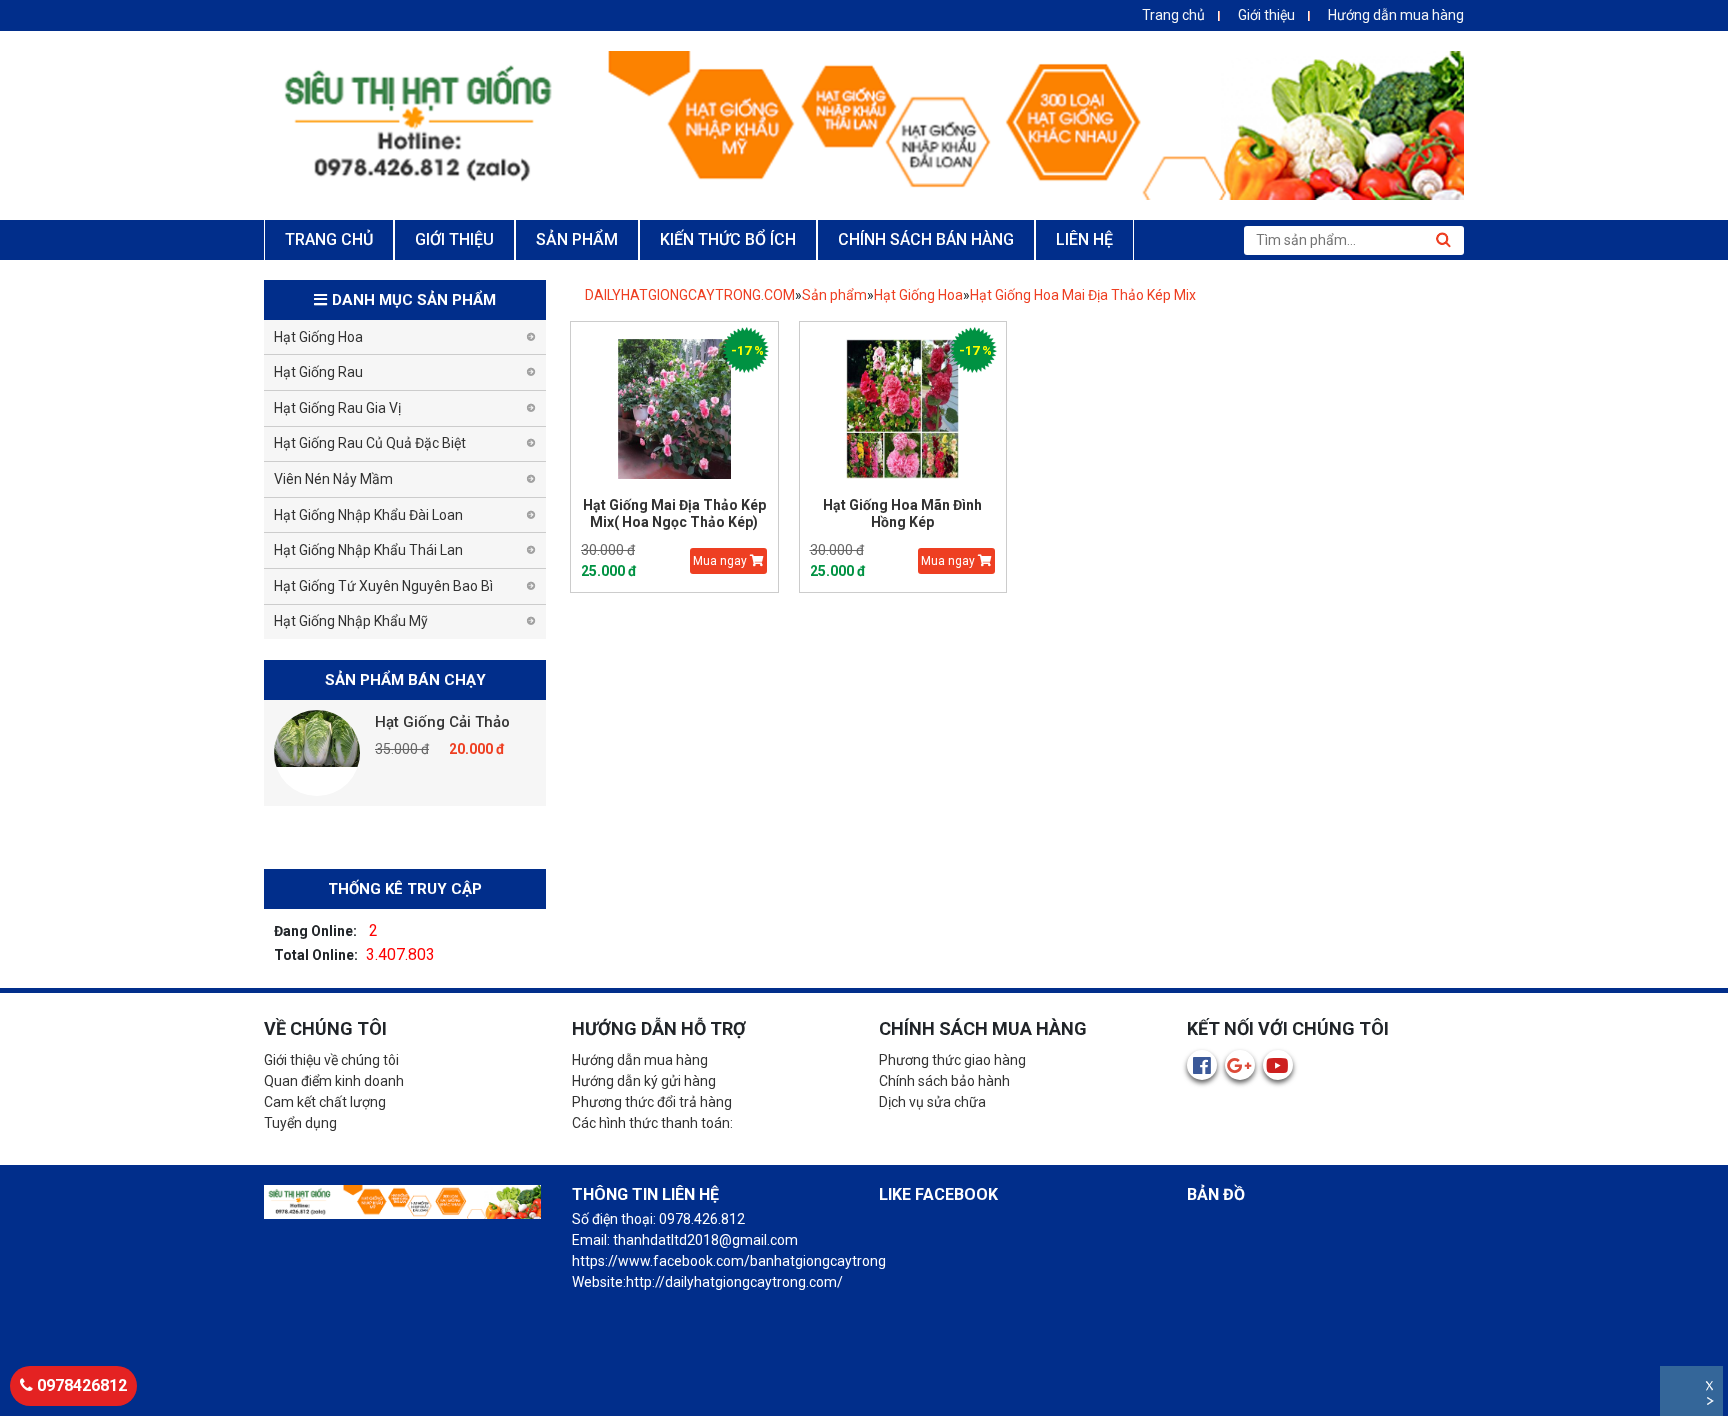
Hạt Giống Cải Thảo (442, 722)
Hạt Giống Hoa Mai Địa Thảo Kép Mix (1083, 295)
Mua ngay (721, 561)
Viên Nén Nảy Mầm (333, 479)
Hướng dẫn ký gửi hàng (644, 1081)
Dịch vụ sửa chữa (932, 1102)
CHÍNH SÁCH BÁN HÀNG (926, 239)
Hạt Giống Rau (318, 372)
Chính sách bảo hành (944, 1081)
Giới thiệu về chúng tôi (331, 1060)
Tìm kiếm (1443, 240)
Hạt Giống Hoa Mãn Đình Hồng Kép (902, 513)
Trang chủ (1173, 15)
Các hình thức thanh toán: (652, 1123)
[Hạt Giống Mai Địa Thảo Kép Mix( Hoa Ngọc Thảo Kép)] (674, 409)
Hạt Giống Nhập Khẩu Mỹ (351, 621)
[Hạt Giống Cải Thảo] (317, 753)
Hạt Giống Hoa (918, 295)
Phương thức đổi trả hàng (652, 1102)
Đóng (1711, 1388)
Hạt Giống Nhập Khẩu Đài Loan (368, 515)
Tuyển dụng (300, 1123)
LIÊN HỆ (1084, 239)
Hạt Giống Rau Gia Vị (337, 408)
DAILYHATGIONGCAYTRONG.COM (690, 295)
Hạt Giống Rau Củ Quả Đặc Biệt (370, 443)
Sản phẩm (834, 295)
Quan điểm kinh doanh (334, 1081)
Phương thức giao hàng (952, 1060)
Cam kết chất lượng (325, 1102)
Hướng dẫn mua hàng (1396, 15)
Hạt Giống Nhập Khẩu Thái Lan (368, 550)
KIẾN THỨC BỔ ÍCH (728, 239)
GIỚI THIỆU (454, 239)
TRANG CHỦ (329, 239)
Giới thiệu (1266, 15)
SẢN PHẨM (577, 239)
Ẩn (1711, 1403)
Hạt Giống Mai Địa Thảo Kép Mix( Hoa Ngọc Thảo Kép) (674, 513)
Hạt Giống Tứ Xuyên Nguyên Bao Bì (383, 586)
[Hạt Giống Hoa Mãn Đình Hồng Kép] (903, 409)
